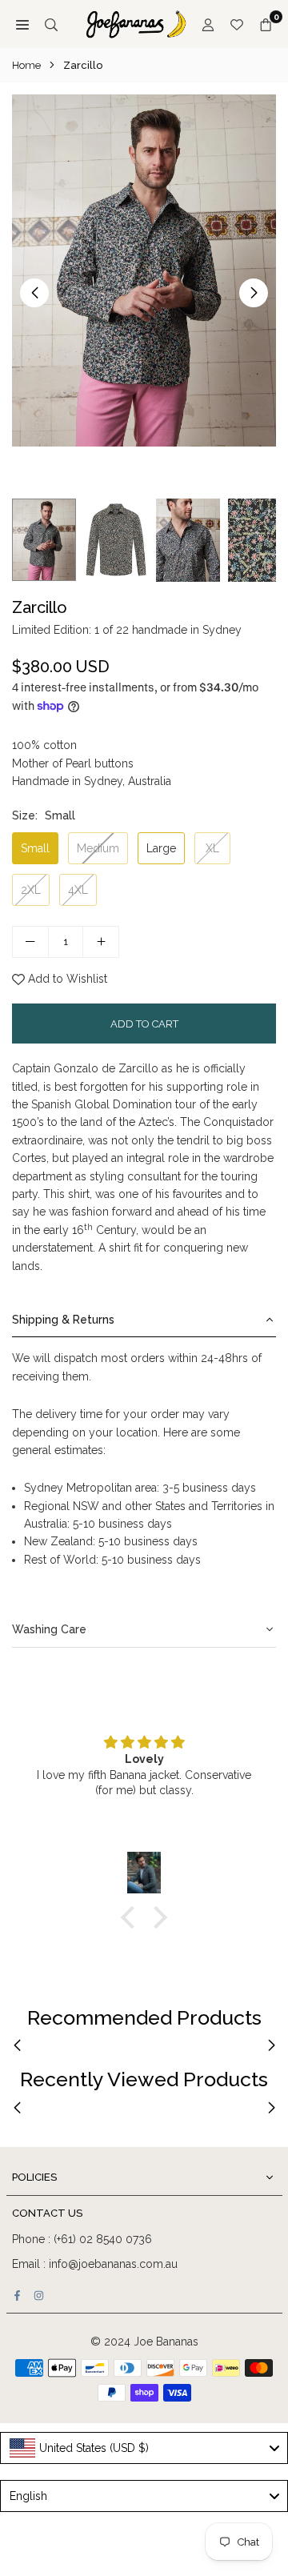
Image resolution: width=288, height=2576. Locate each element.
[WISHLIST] (237, 24)
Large (161, 848)
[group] (144, 270)
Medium (98, 848)
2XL (31, 890)
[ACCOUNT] (208, 24)
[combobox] (144, 2448)
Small (35, 848)
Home (26, 65)
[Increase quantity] (101, 942)
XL (212, 848)
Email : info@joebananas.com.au (95, 2264)
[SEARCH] (51, 24)
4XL (78, 890)
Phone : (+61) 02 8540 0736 (82, 2239)
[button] (254, 293)
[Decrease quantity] (30, 942)
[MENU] (22, 24)
